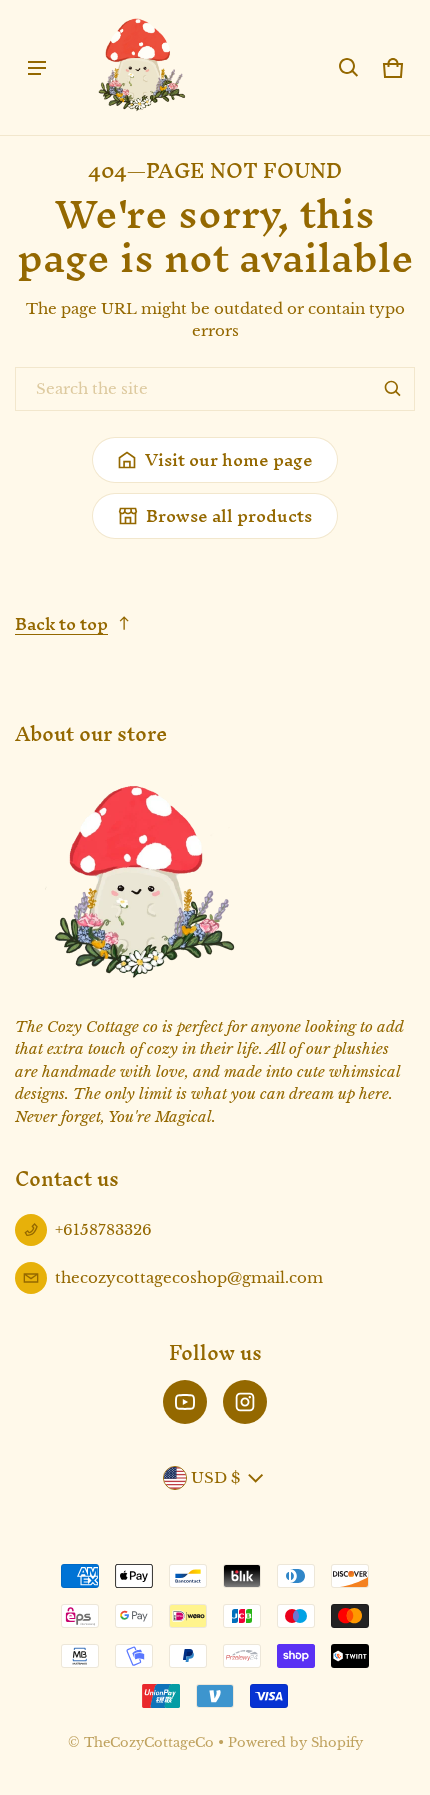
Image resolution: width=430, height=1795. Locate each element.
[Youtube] (185, 1402)
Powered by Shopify (295, 1742)
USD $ (215, 1477)
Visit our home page (229, 459)
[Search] (393, 389)
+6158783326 (103, 1229)
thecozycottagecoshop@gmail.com (189, 1277)
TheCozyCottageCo (149, 1742)
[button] (349, 68)
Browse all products (229, 515)
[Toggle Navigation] (37, 68)
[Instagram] (245, 1402)
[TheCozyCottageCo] (141, 67)
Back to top (61, 623)
